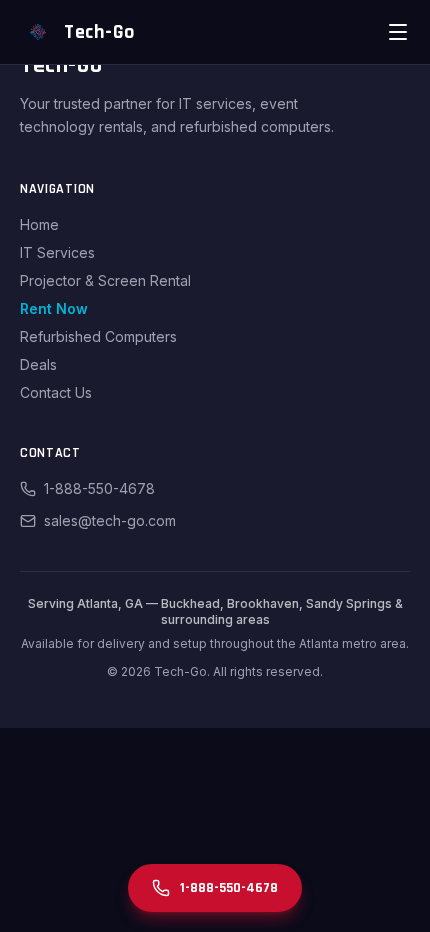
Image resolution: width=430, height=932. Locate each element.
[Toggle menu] (398, 32)
